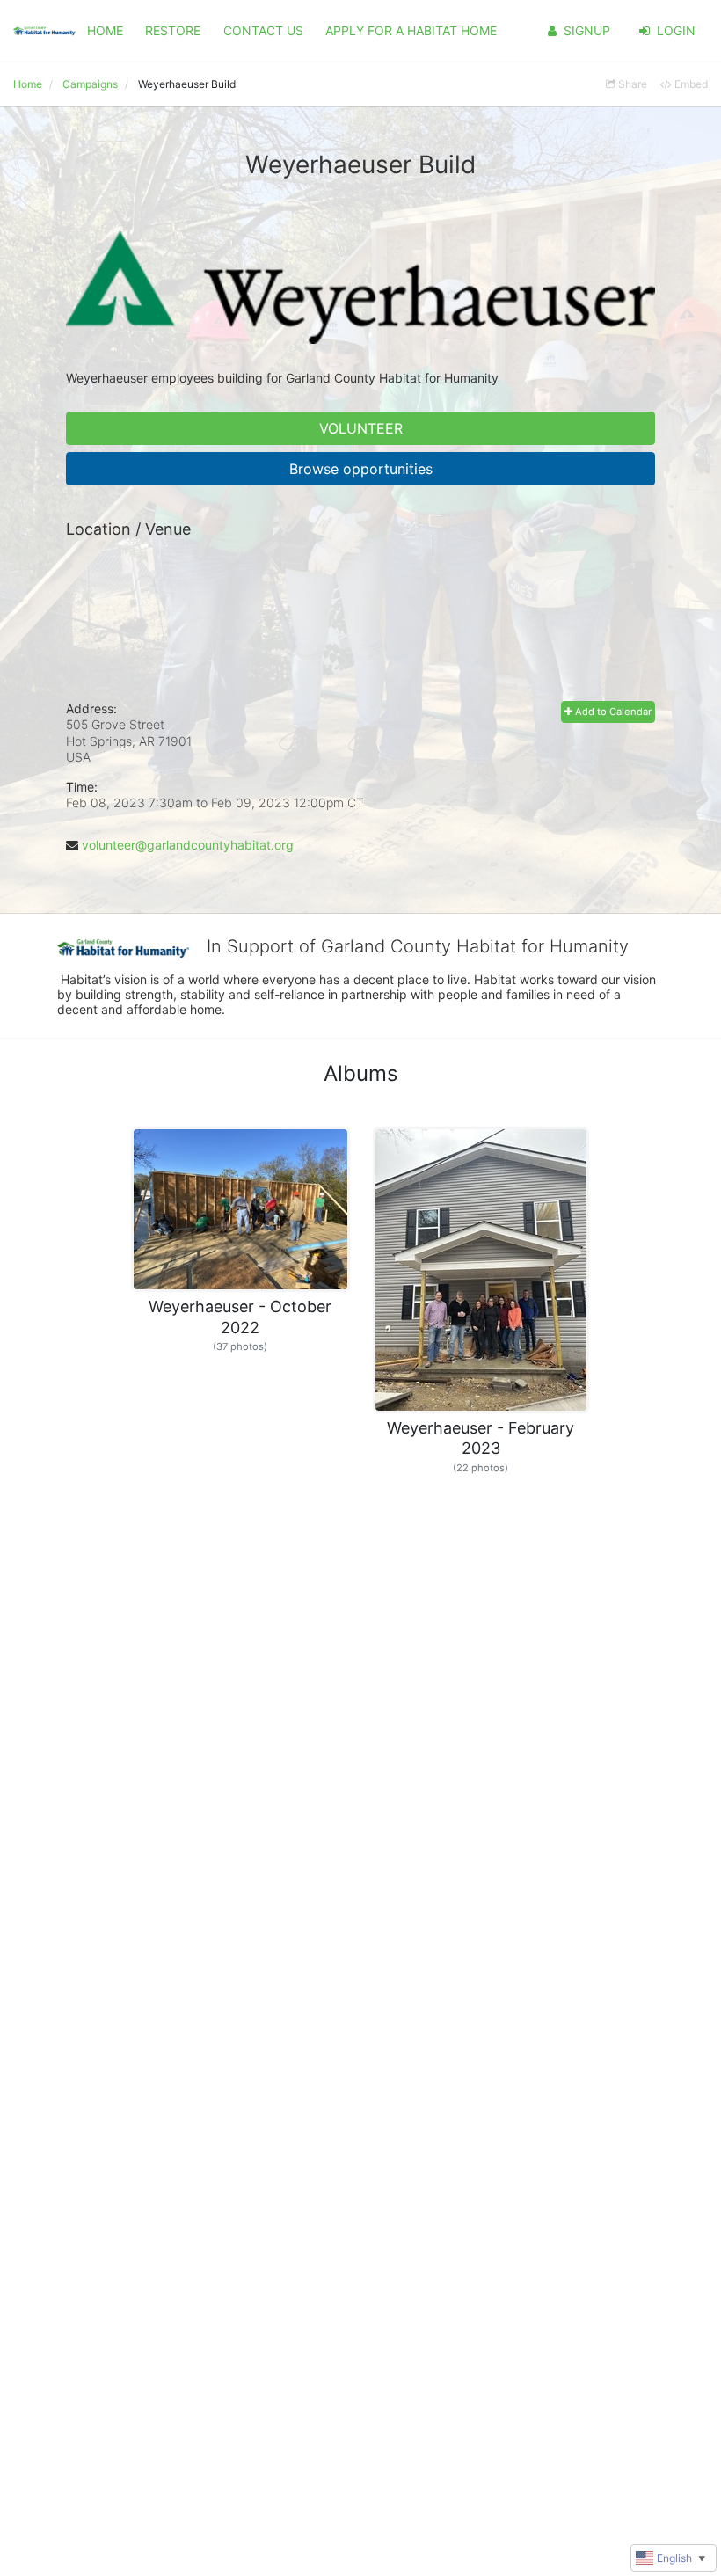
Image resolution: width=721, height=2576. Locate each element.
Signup (587, 30)
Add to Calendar (612, 712)
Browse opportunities (361, 469)
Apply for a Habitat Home (411, 30)
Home (105, 30)
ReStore (173, 30)
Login (676, 30)
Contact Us (263, 30)
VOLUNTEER (361, 428)
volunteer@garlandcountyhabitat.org (188, 845)
